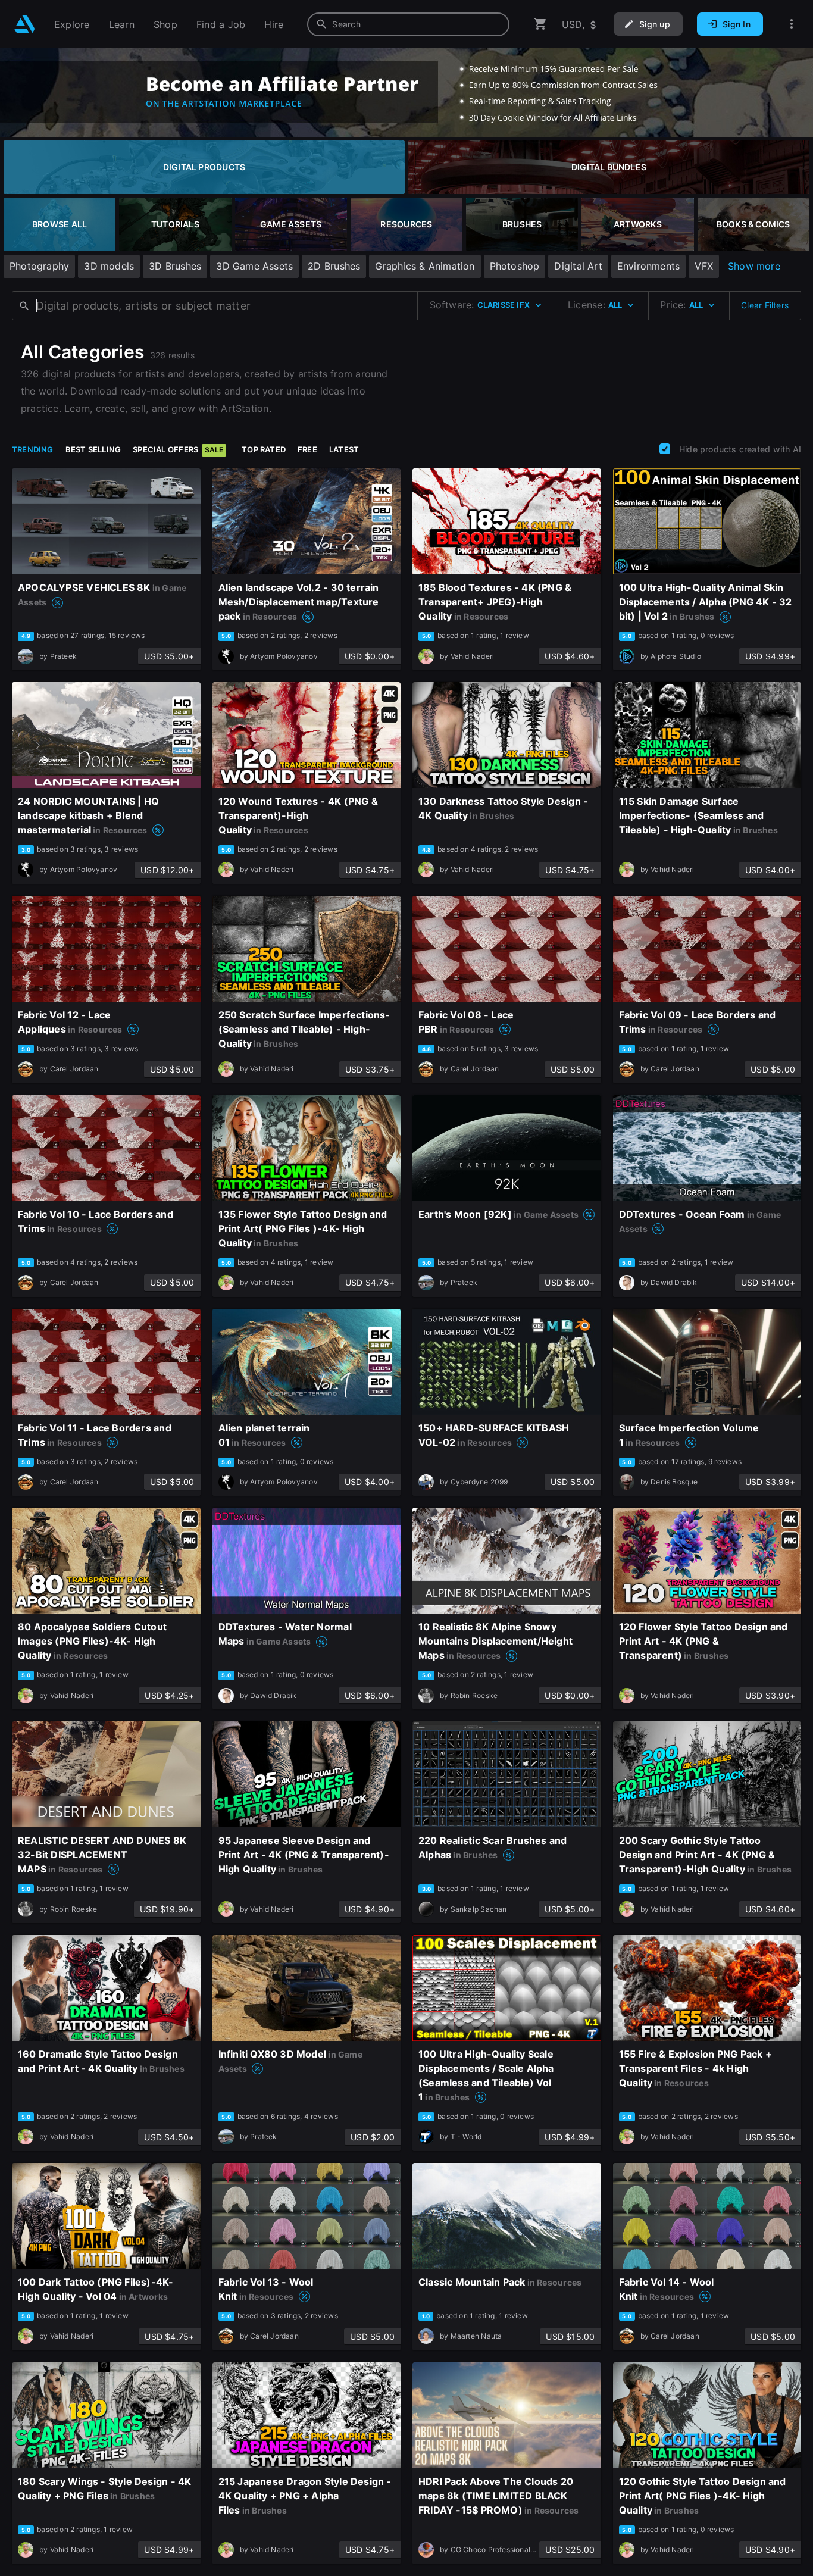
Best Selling (93, 449)
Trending (33, 449)
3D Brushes (175, 266)
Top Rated (264, 449)
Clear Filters (765, 305)
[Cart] (540, 24)
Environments (649, 266)
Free (307, 449)
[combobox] (408, 24)
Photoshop (515, 266)
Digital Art (578, 266)
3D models (109, 266)
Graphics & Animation (425, 266)
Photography (39, 266)
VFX (704, 266)
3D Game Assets (254, 266)
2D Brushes (334, 266)
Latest (344, 449)
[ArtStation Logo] (25, 24)
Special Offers (178, 449)
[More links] (792, 24)
